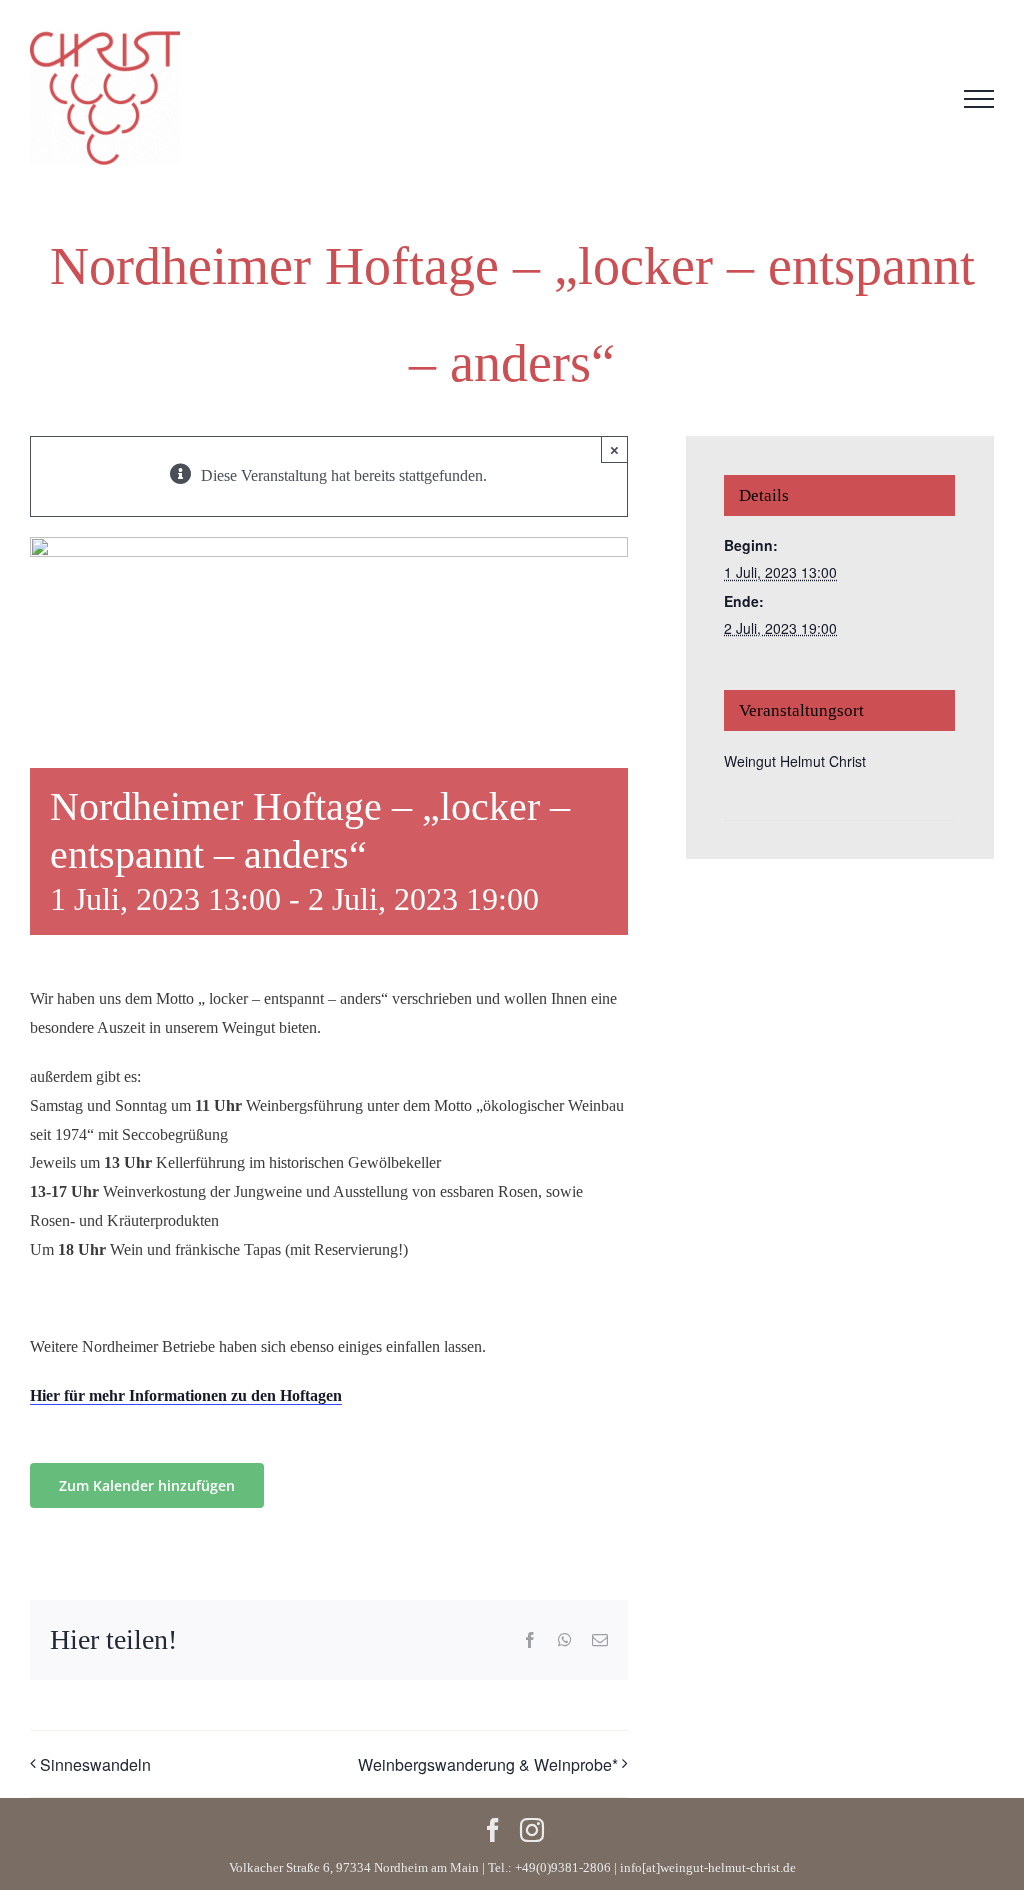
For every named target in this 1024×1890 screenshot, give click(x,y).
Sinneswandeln (95, 1764)
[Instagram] (532, 1830)
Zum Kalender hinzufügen (147, 1485)
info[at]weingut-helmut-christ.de (708, 1867)
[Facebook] (493, 1830)
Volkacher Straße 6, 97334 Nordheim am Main (354, 1867)
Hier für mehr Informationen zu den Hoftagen (186, 1395)
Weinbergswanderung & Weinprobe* (488, 1764)
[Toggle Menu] (979, 99)
